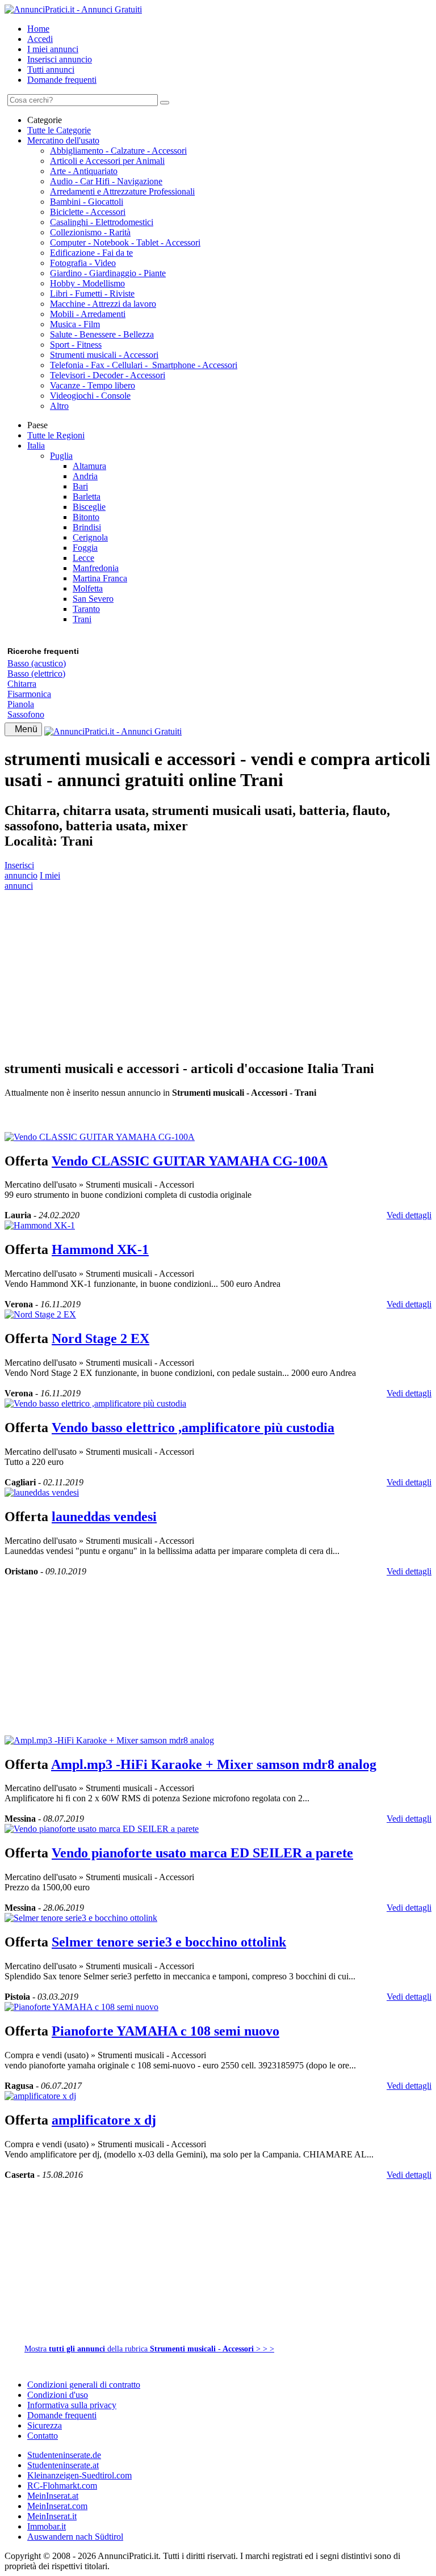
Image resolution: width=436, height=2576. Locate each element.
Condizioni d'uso (58, 2395)
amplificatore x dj (104, 2120)
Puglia (61, 456)
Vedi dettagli (409, 1215)
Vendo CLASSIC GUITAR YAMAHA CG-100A (190, 1161)
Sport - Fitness (76, 345)
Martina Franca (100, 578)
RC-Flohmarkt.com (62, 2486)
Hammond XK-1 (100, 1249)
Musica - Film (75, 324)
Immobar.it (47, 2526)
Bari (80, 486)
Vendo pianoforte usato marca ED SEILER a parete (202, 1853)
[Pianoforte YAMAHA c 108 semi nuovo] (81, 2007)
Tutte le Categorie (59, 130)
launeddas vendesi (104, 1517)
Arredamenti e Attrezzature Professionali (122, 191)
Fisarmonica (29, 694)
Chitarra (22, 684)
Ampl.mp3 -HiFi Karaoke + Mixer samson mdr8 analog (214, 1764)
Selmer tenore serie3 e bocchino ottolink (169, 1942)
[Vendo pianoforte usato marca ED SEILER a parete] (102, 1829)
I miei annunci (53, 49)
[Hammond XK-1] (40, 1225)
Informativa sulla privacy (72, 2405)
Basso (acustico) (37, 663)
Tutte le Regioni (56, 435)
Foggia (85, 548)
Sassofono (26, 714)
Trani (82, 619)
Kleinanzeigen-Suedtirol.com (79, 2475)
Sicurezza (45, 2425)
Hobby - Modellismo (87, 283)
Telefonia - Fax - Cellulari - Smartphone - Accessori (144, 365)
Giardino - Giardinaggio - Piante (108, 273)
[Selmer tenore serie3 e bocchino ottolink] (81, 1918)
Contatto (43, 2436)
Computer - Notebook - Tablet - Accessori (125, 242)
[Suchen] (165, 103)
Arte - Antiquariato (84, 171)
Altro (59, 406)
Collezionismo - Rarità (90, 232)
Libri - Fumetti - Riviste (92, 294)
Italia (36, 445)
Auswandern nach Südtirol (75, 2537)
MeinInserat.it (52, 2516)
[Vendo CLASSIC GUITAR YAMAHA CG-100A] (100, 1137)
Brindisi (87, 527)
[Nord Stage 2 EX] (40, 1314)
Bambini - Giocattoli (87, 202)
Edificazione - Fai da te (91, 253)
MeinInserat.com (57, 2506)
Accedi (40, 39)
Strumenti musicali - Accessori (104, 355)
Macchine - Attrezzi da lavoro (103, 304)
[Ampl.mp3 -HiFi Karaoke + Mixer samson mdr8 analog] (109, 1740)
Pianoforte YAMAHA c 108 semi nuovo (165, 2031)
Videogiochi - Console (90, 396)
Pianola (21, 704)
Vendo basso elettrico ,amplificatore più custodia (193, 1428)
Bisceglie (89, 507)
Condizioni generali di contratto (84, 2385)
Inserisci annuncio (60, 59)
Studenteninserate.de (64, 2455)
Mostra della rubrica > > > (149, 2349)
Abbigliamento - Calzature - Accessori (118, 151)
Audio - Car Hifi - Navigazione (106, 181)
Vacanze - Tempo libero (93, 385)
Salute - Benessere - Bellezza (102, 334)
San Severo (93, 599)
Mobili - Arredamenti (88, 314)
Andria (85, 476)
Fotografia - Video (83, 263)
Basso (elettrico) (36, 673)
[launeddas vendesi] (42, 1492)
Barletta (87, 497)
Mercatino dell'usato (63, 140)
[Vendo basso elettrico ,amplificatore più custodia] (95, 1403)
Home (38, 29)
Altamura (89, 466)
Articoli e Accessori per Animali (107, 161)
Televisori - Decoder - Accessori (108, 375)
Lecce (83, 558)
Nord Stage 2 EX (100, 1338)
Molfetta (88, 588)
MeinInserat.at (53, 2496)
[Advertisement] (218, 970)
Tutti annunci (51, 69)
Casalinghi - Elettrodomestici (102, 222)
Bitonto (86, 517)
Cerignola (90, 537)
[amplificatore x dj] (40, 2096)
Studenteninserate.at (63, 2465)
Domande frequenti (62, 80)
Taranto (86, 609)
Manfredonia (96, 568)
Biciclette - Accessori (88, 212)
